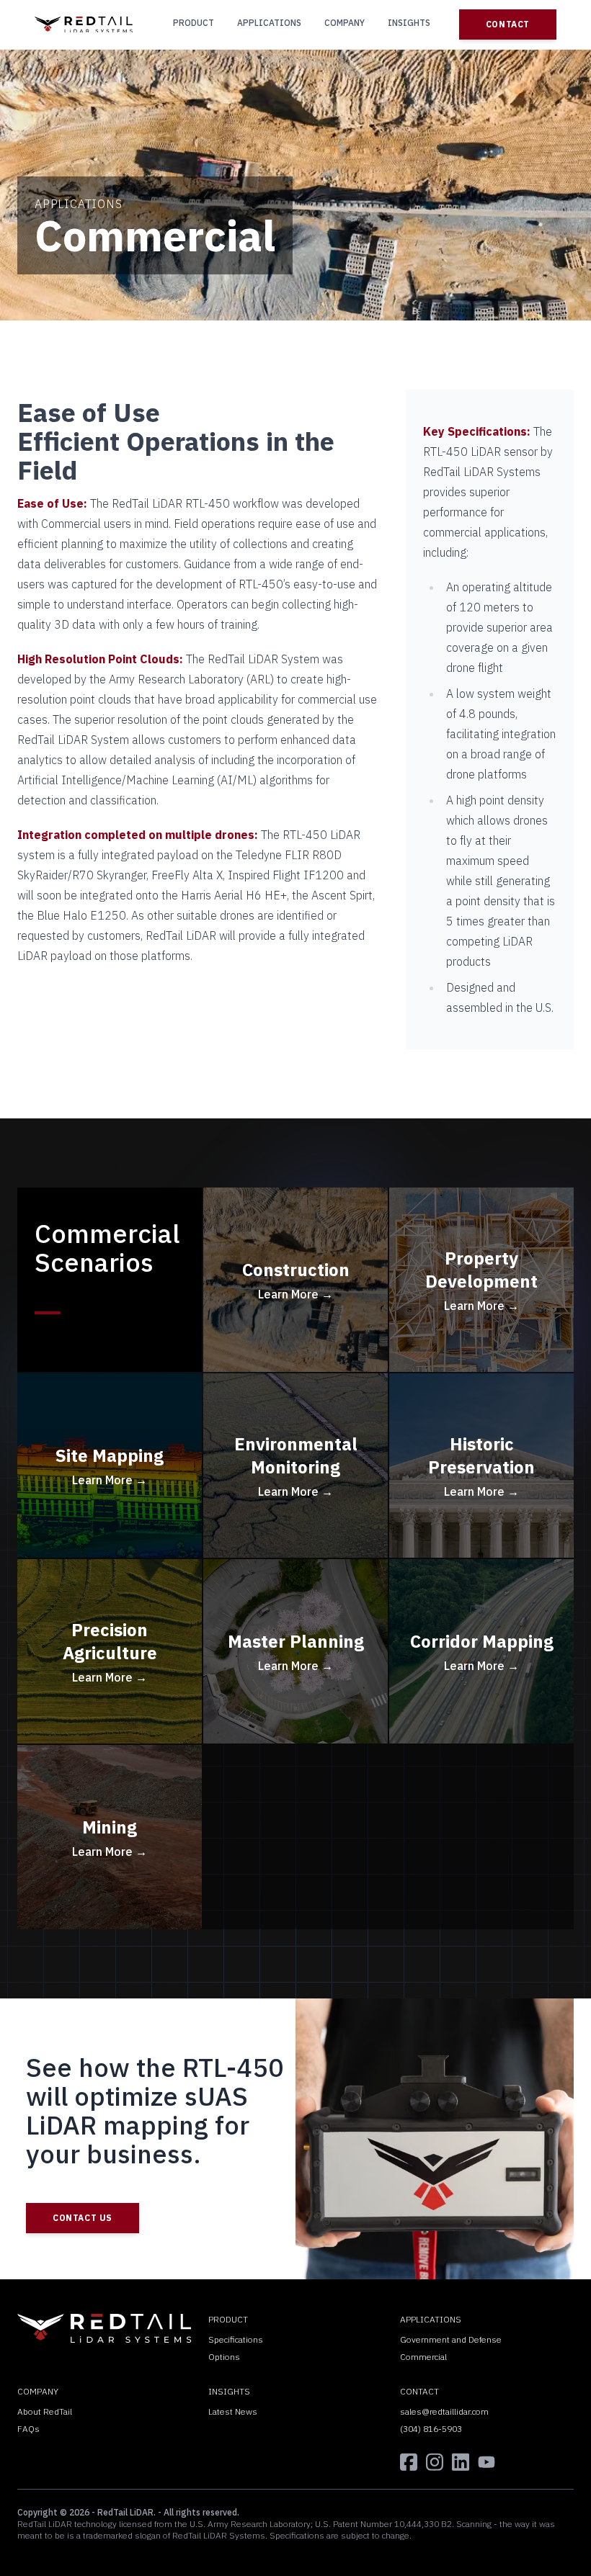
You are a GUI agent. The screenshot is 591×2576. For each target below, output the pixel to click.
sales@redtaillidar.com (444, 2411)
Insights (409, 23)
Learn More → (295, 1294)
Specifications (236, 2339)
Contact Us (83, 2218)
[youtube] (486, 2462)
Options (224, 2357)
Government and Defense (451, 2339)
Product (194, 23)
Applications (269, 23)
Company (345, 23)
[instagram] (435, 2462)
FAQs (28, 2429)
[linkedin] (461, 2462)
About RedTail (45, 2411)
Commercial (423, 2357)
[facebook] (409, 2462)
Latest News (233, 2411)
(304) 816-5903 (431, 2429)
